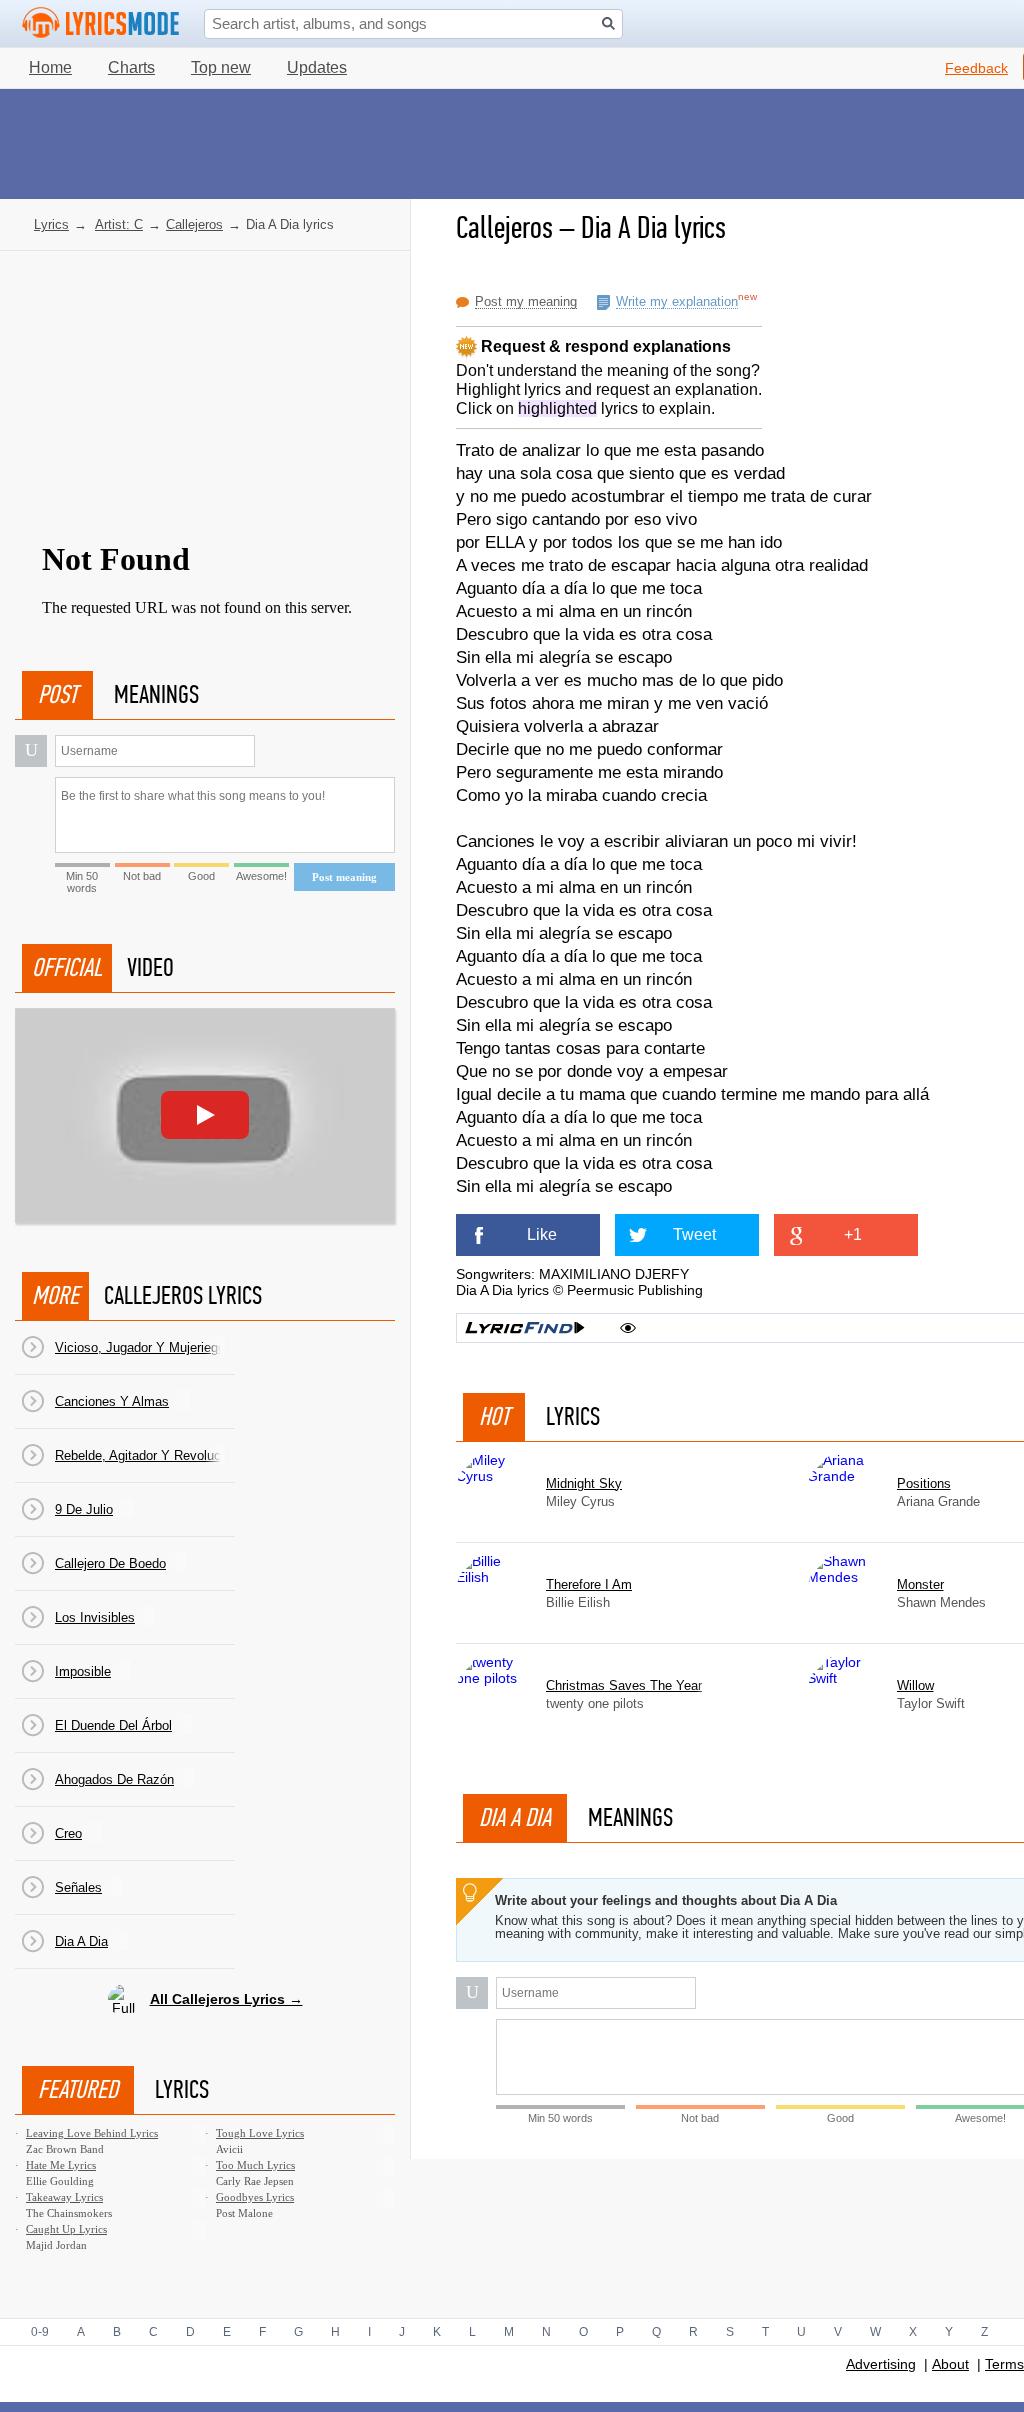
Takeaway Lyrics (64, 2197)
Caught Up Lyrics (66, 2229)
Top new (221, 67)
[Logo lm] (101, 23)
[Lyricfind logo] (525, 1328)
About (950, 2364)
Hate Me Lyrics (61, 2165)
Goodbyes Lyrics (255, 2197)
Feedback (976, 68)
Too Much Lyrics (255, 2165)
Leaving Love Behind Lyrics (92, 2133)
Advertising (881, 2364)
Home (50, 67)
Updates (317, 67)
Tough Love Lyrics (260, 2133)
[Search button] (608, 23)
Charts (131, 67)
